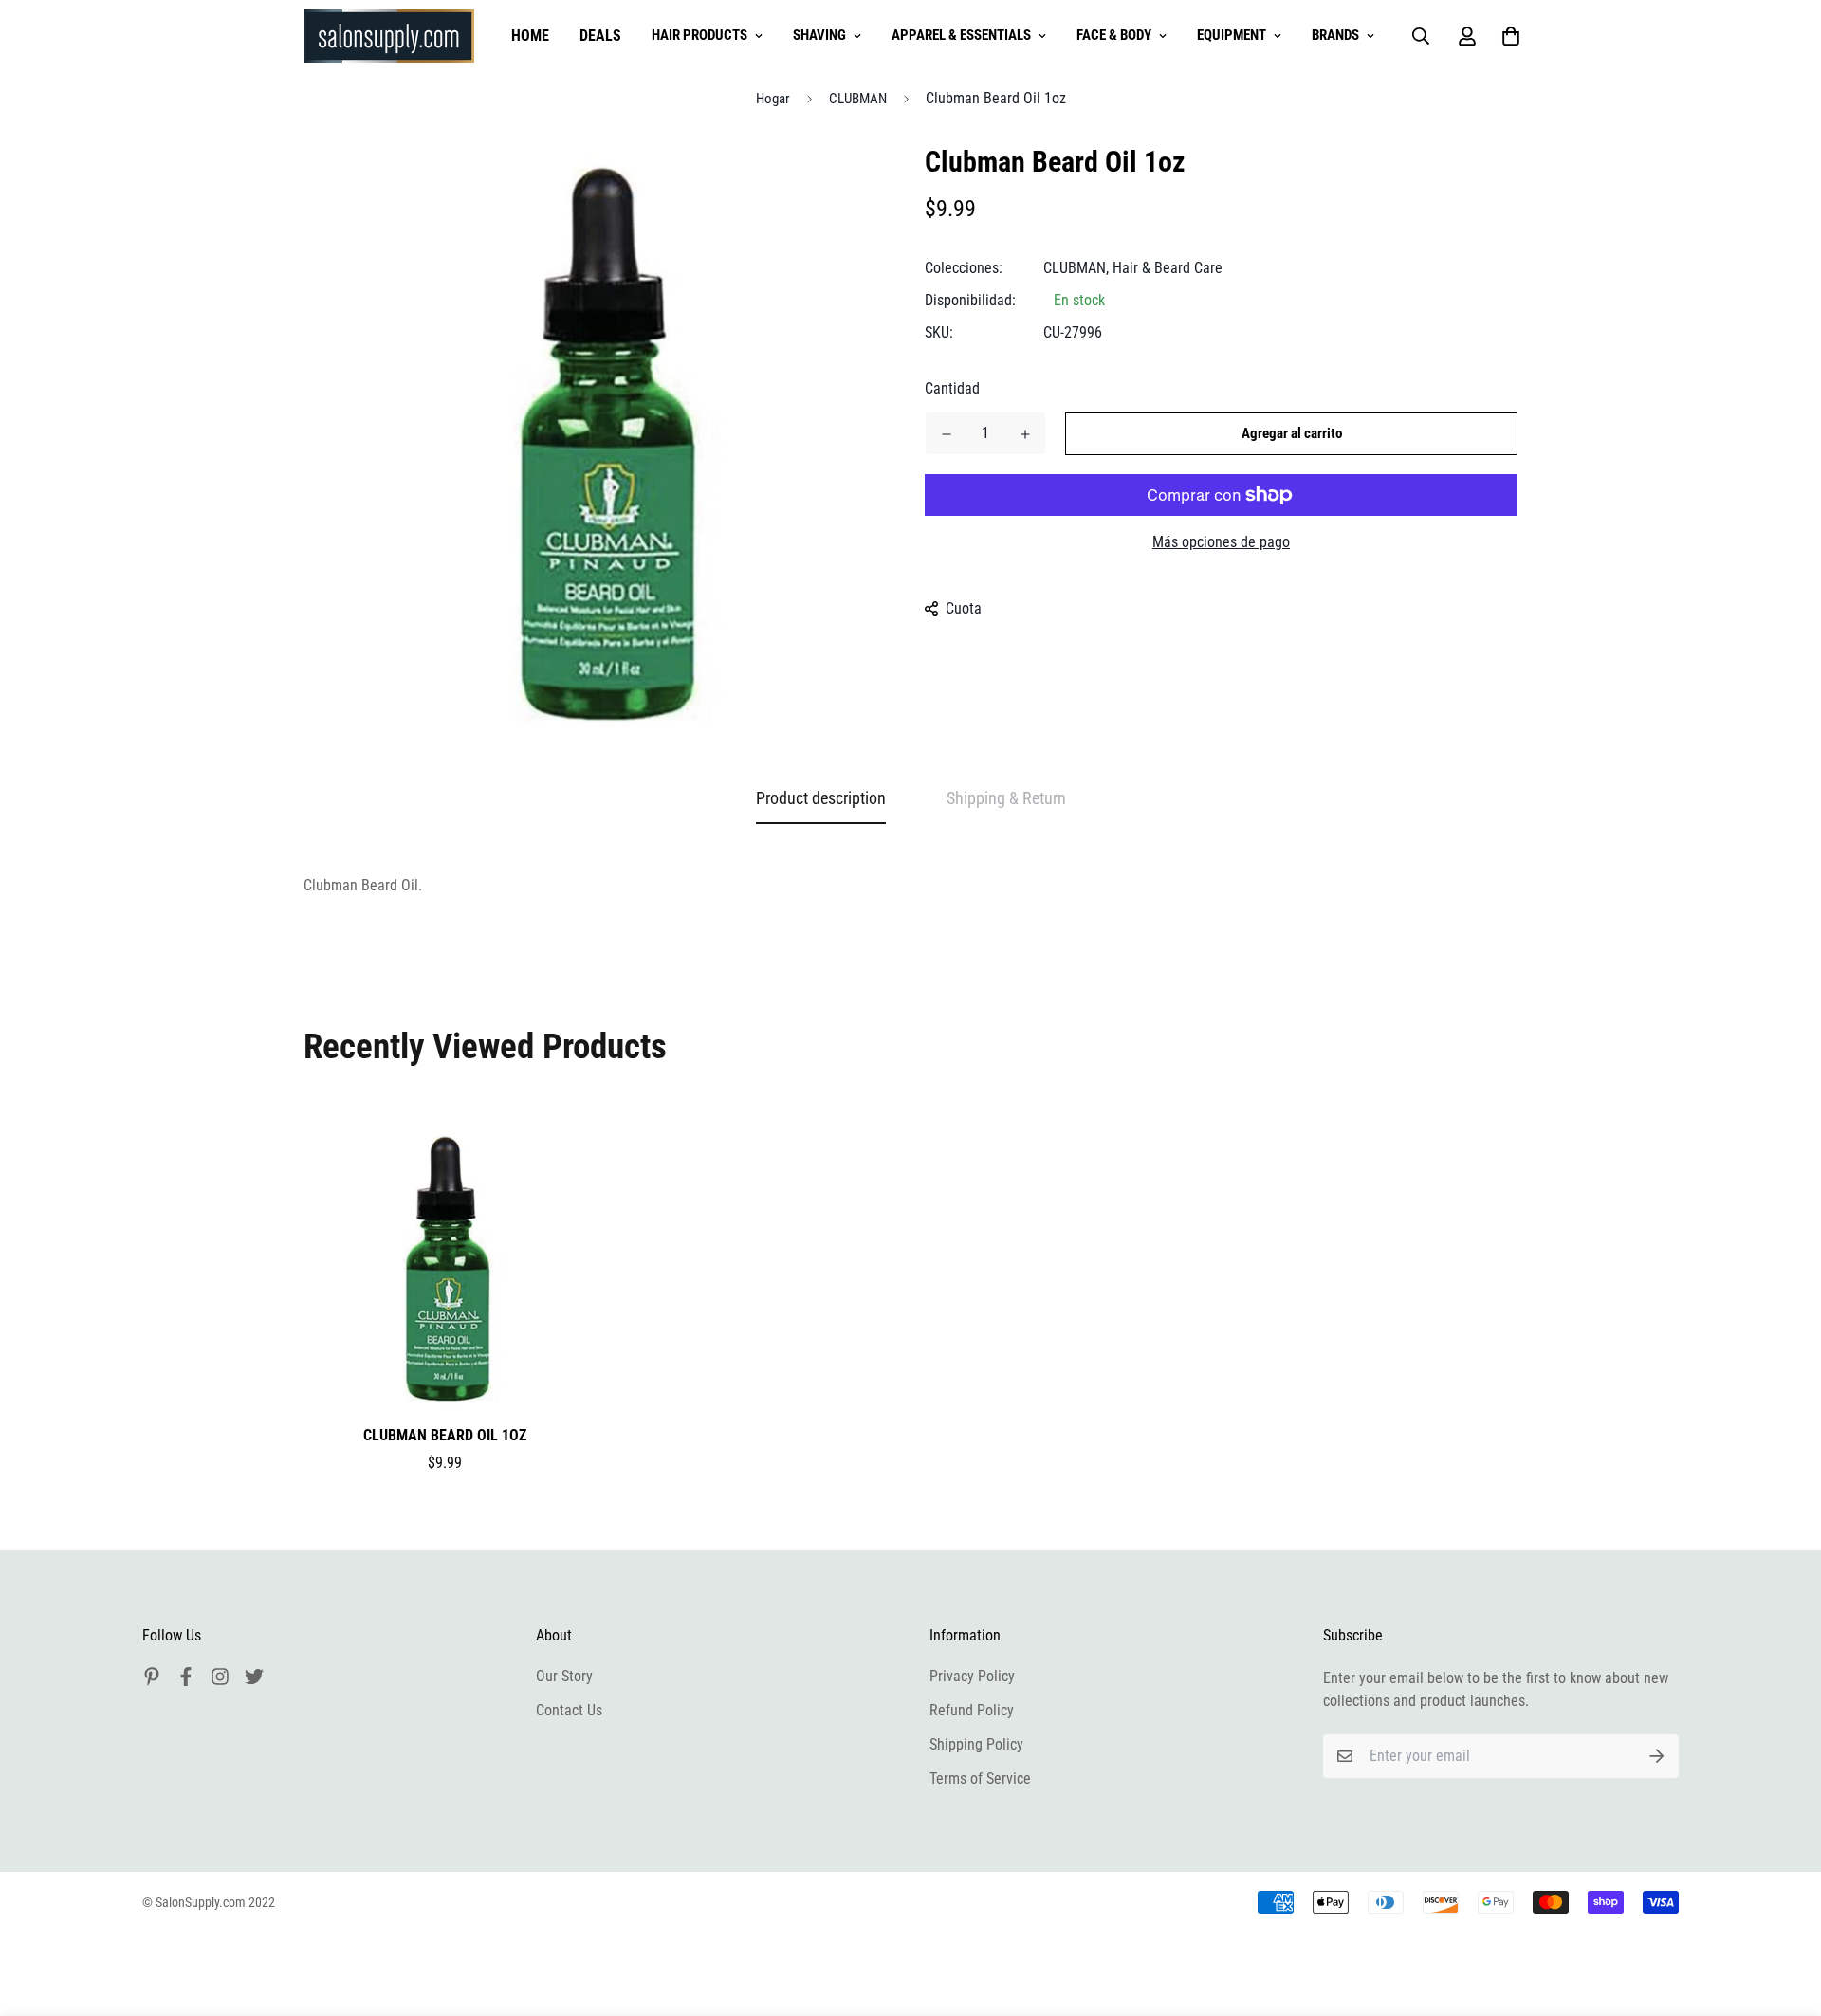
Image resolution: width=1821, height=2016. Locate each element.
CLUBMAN (858, 99)
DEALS (600, 36)
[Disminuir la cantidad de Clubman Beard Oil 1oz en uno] (946, 434)
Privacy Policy (972, 1676)
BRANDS (1335, 35)
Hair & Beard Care (1168, 268)
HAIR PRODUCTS (699, 35)
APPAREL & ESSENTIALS (961, 35)
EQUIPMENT (1232, 35)
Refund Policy (972, 1710)
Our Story (564, 1676)
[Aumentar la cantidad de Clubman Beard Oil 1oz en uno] (1025, 434)
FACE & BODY (1114, 35)
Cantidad (952, 388)
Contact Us (569, 1710)
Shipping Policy (976, 1744)
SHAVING (819, 35)
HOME (530, 36)
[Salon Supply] (389, 36)
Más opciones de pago (1221, 542)
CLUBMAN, (1076, 268)
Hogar (773, 99)
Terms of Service (980, 1778)
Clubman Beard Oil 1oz (445, 1435)
